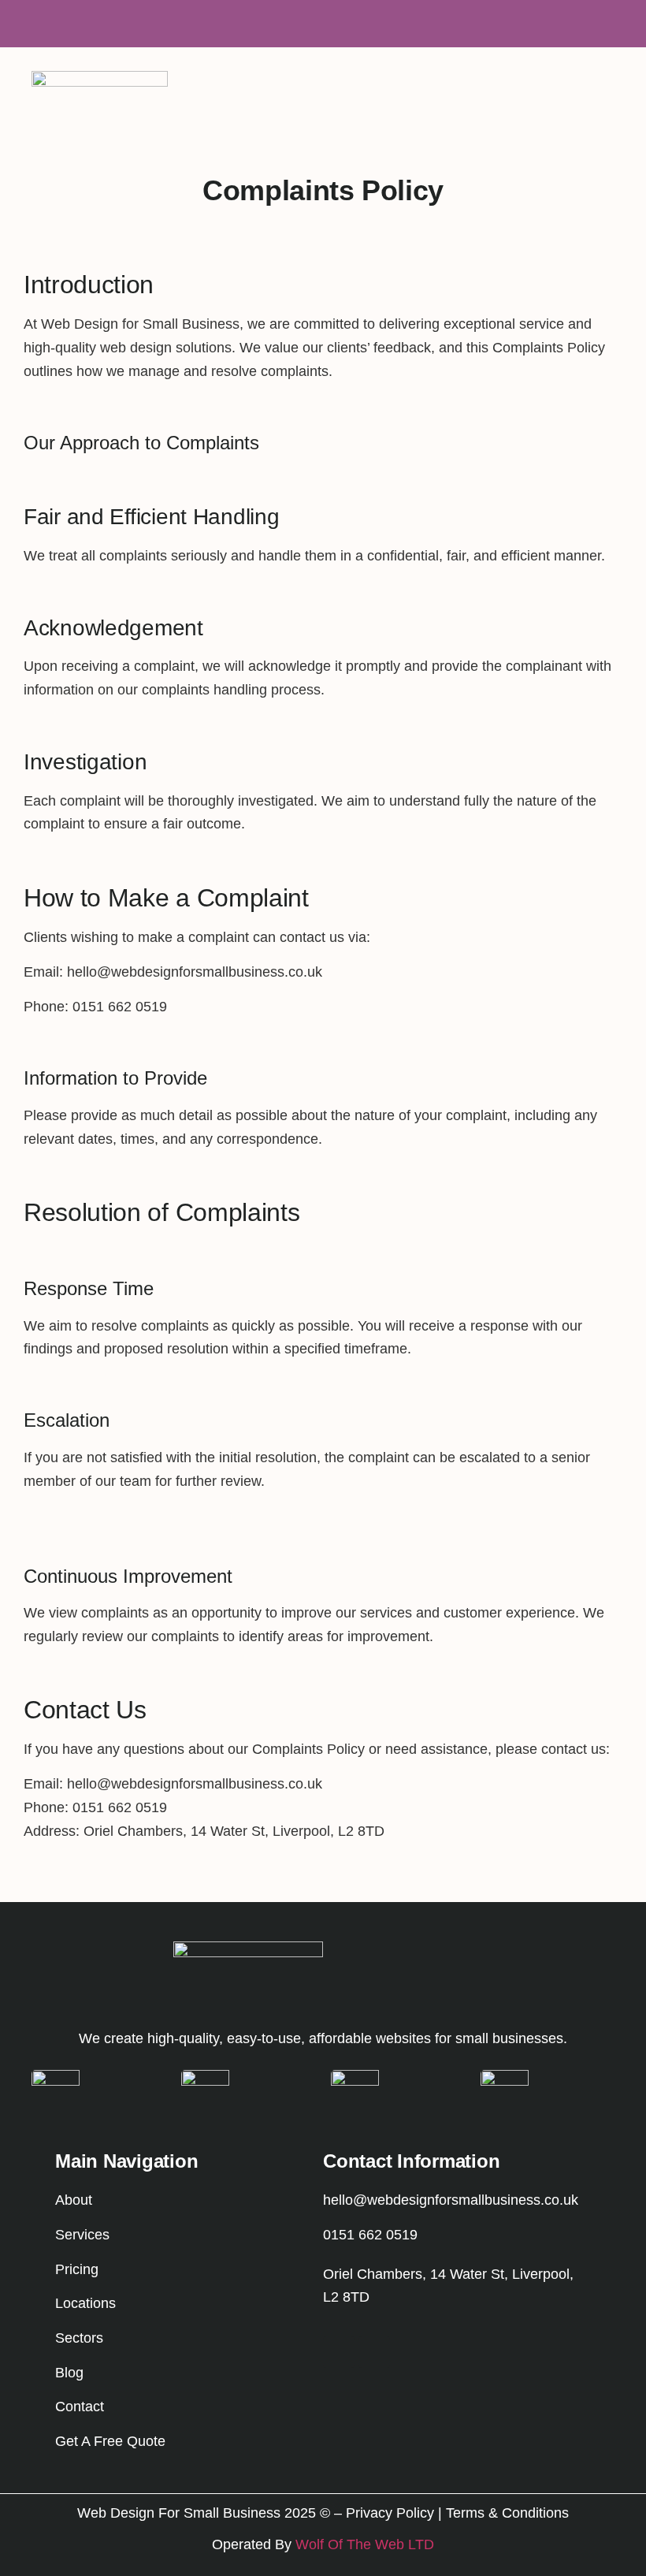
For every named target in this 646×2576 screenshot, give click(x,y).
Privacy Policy (390, 2513)
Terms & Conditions (507, 2513)
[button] (610, 86)
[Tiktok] (374, 2352)
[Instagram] (339, 2352)
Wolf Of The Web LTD (365, 2544)
